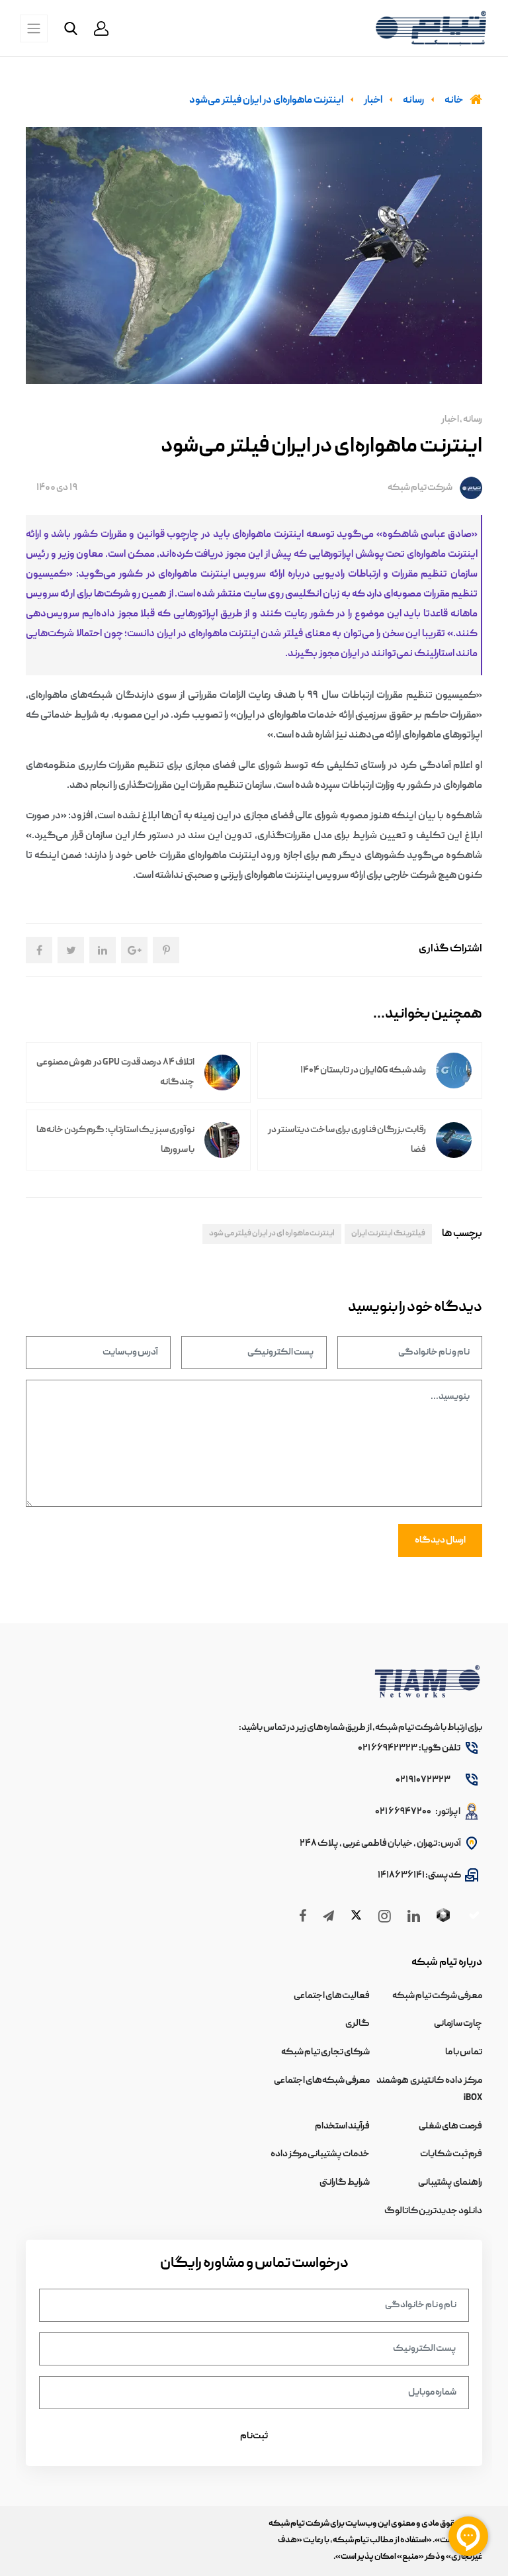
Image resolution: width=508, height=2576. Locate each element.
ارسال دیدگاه (440, 1541)
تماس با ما (464, 2052)
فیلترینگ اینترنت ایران (388, 1234)
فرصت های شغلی (450, 2126)
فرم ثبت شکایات (451, 2154)
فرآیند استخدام (342, 2126)
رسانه (472, 420)
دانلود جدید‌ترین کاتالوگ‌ (433, 2211)
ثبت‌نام (254, 2436)
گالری (358, 2024)
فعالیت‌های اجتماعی (332, 1996)
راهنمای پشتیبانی (450, 2183)
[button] (101, 28)
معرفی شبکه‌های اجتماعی (322, 2081)
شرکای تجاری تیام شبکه (325, 2052)
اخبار (450, 420)
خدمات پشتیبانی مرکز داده (320, 2154)
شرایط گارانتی (345, 2183)
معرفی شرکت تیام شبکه (437, 1996)
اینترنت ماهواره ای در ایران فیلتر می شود (272, 1234)
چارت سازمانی (458, 2024)
